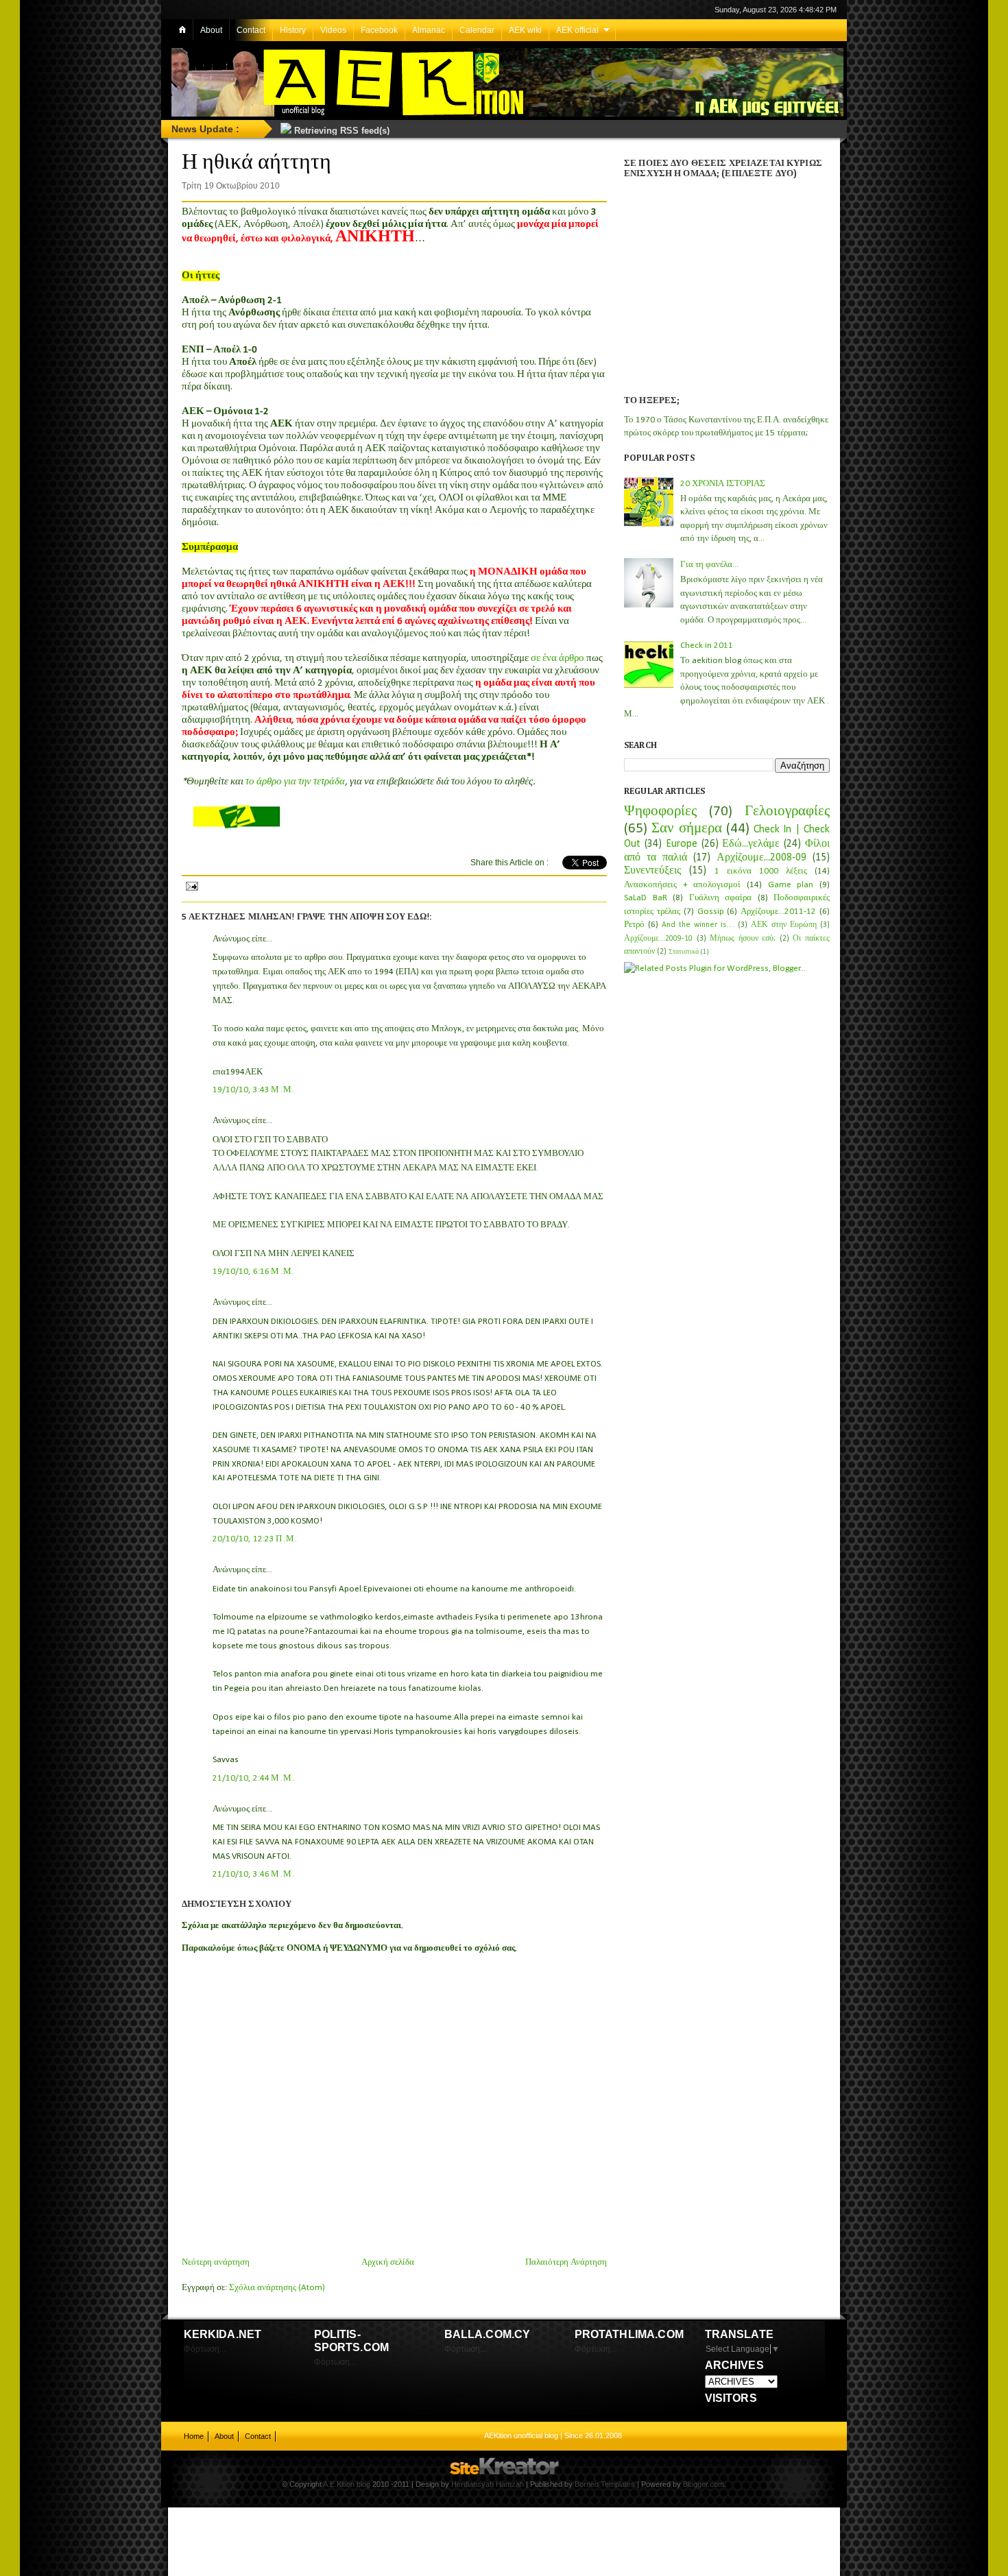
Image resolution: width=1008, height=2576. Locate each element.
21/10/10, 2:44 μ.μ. (254, 1778)
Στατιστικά (684, 952)
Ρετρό (634, 925)
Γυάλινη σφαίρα (721, 898)
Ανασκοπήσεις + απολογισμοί (682, 885)
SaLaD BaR (646, 898)
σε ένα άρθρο (557, 659)
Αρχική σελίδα (388, 2262)
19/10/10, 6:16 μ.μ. (254, 1272)
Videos (333, 30)
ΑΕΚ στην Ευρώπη (784, 925)
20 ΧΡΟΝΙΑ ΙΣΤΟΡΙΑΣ (723, 484)
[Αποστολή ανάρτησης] (191, 884)
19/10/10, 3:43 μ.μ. (254, 1090)
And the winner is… (698, 925)
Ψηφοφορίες (660, 811)
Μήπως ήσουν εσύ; (743, 939)
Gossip (711, 912)
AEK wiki (525, 30)
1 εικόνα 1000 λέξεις (761, 871)
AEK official (577, 30)
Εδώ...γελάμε (751, 844)
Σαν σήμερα (686, 829)
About (211, 30)
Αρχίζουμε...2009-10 (658, 939)
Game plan (791, 885)
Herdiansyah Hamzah (488, 2484)
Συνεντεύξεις (652, 871)
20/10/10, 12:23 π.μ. (255, 1539)
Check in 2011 (707, 646)
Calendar (477, 30)
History (293, 30)
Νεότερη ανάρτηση (216, 2262)
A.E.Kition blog (347, 2484)
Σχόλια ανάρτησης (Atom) (277, 2288)
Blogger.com (704, 2484)
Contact (251, 30)
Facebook (379, 30)
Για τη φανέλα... (709, 565)
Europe (682, 844)
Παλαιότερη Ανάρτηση (566, 2262)
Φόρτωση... (205, 2349)
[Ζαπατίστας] (236, 827)
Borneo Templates (605, 2484)
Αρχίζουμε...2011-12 (778, 912)
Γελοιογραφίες (787, 811)
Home (194, 2436)
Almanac (429, 30)
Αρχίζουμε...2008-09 (761, 858)
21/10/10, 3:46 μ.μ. (254, 1874)
